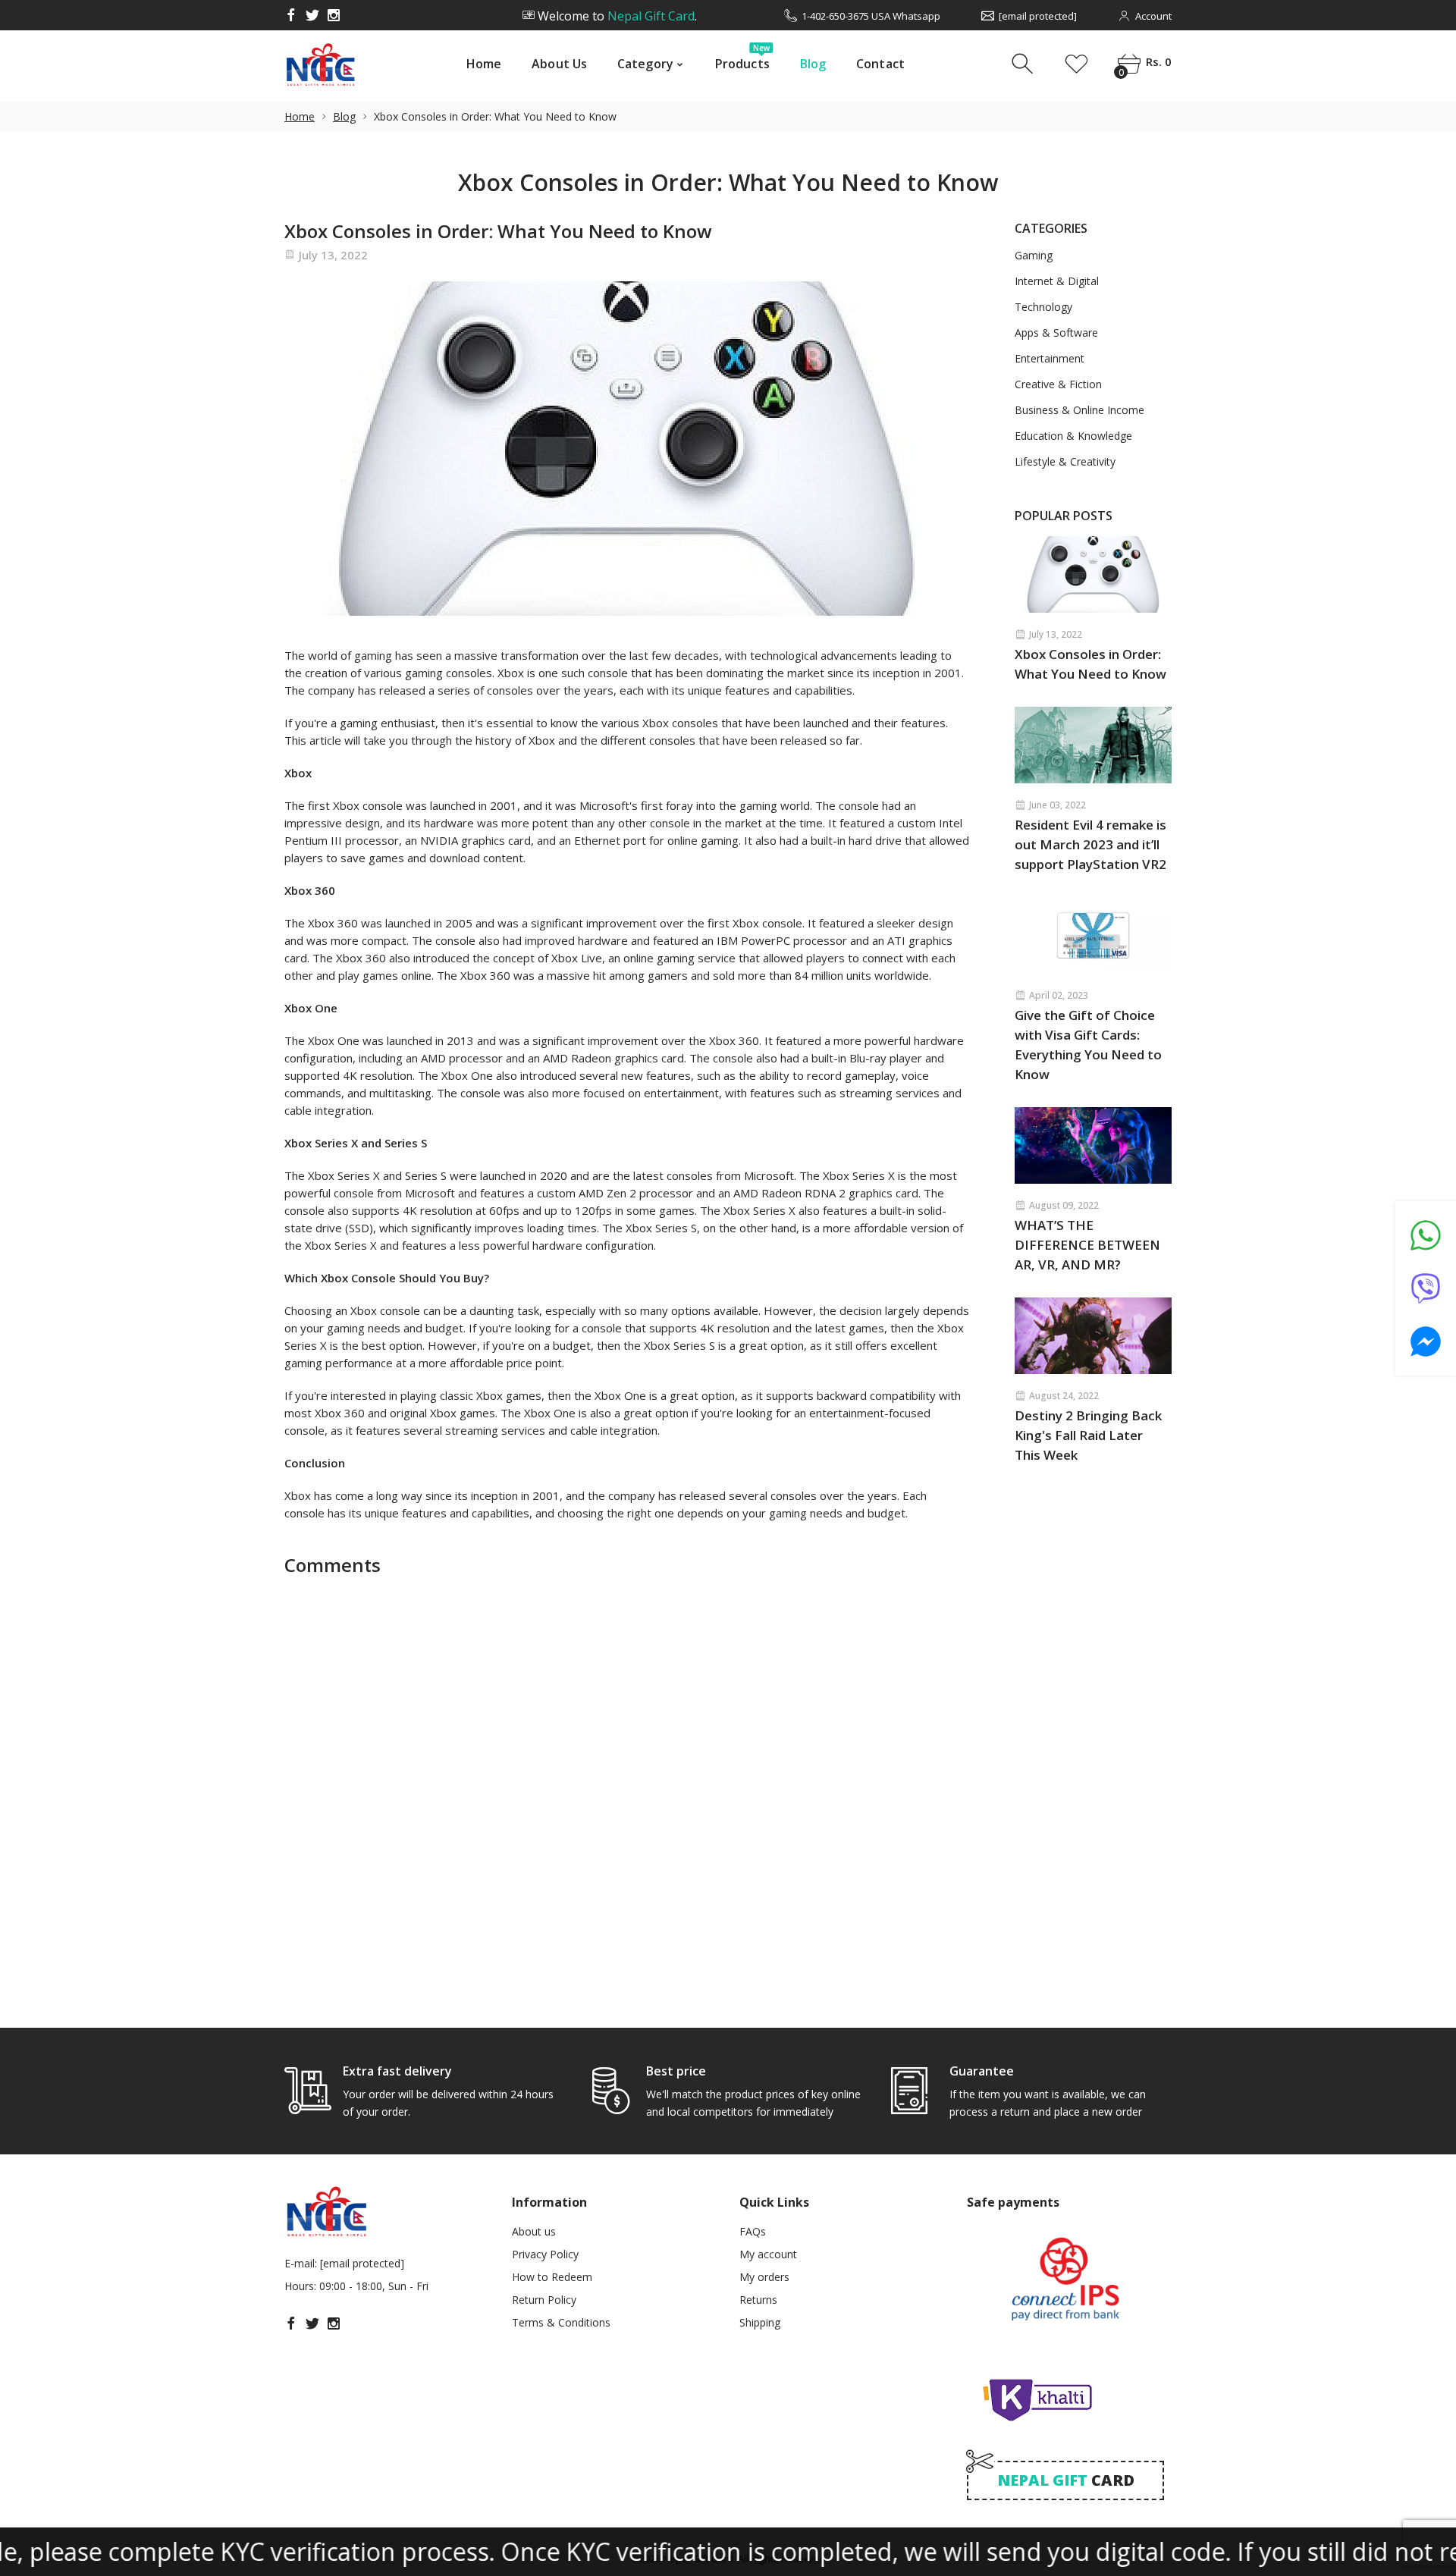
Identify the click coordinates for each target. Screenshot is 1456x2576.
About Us (559, 64)
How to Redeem (552, 2277)
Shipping (760, 2322)
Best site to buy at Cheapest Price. (616, 16)
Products (742, 60)
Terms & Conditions (561, 2322)
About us (534, 2231)
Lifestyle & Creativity (1065, 462)
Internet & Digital (1057, 281)
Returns (758, 2300)
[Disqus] (627, 1790)
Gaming (1034, 256)
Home (484, 64)
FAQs (753, 2231)
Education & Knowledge (1073, 436)
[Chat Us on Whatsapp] (1426, 1235)
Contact (880, 64)
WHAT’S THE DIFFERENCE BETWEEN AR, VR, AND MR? (1087, 1245)
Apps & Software (1056, 333)
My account (768, 2254)
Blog (813, 64)
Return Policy (544, 2300)
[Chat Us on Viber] (1426, 1288)
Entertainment (1050, 359)
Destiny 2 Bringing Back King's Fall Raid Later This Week (1088, 1435)
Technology (1043, 307)
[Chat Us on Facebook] (1426, 1341)
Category (645, 64)
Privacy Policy (545, 2254)
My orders (764, 2277)
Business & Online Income (1079, 410)
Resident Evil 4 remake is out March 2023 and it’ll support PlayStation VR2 (1090, 844)
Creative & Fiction (1058, 384)
